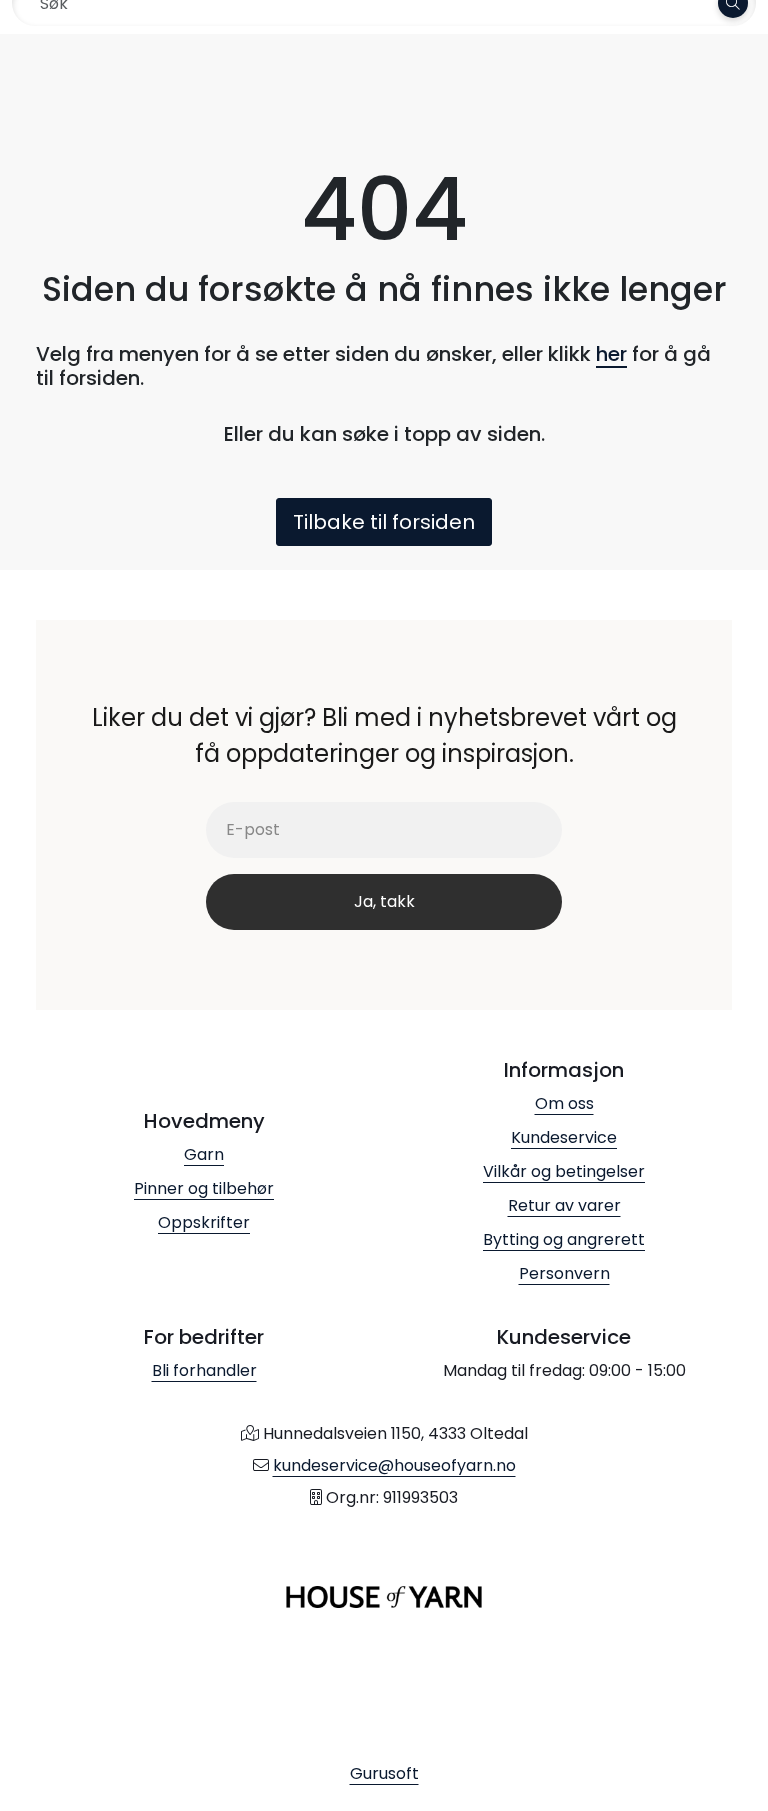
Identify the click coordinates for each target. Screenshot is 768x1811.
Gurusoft (384, 1773)
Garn (204, 1154)
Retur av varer (564, 1205)
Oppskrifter (204, 1222)
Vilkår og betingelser (564, 1171)
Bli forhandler (204, 1370)
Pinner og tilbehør (204, 1188)
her (611, 354)
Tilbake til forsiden (384, 522)
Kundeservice (564, 1137)
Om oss (564, 1103)
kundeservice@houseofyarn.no (394, 1465)
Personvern (564, 1273)
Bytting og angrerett (564, 1239)
